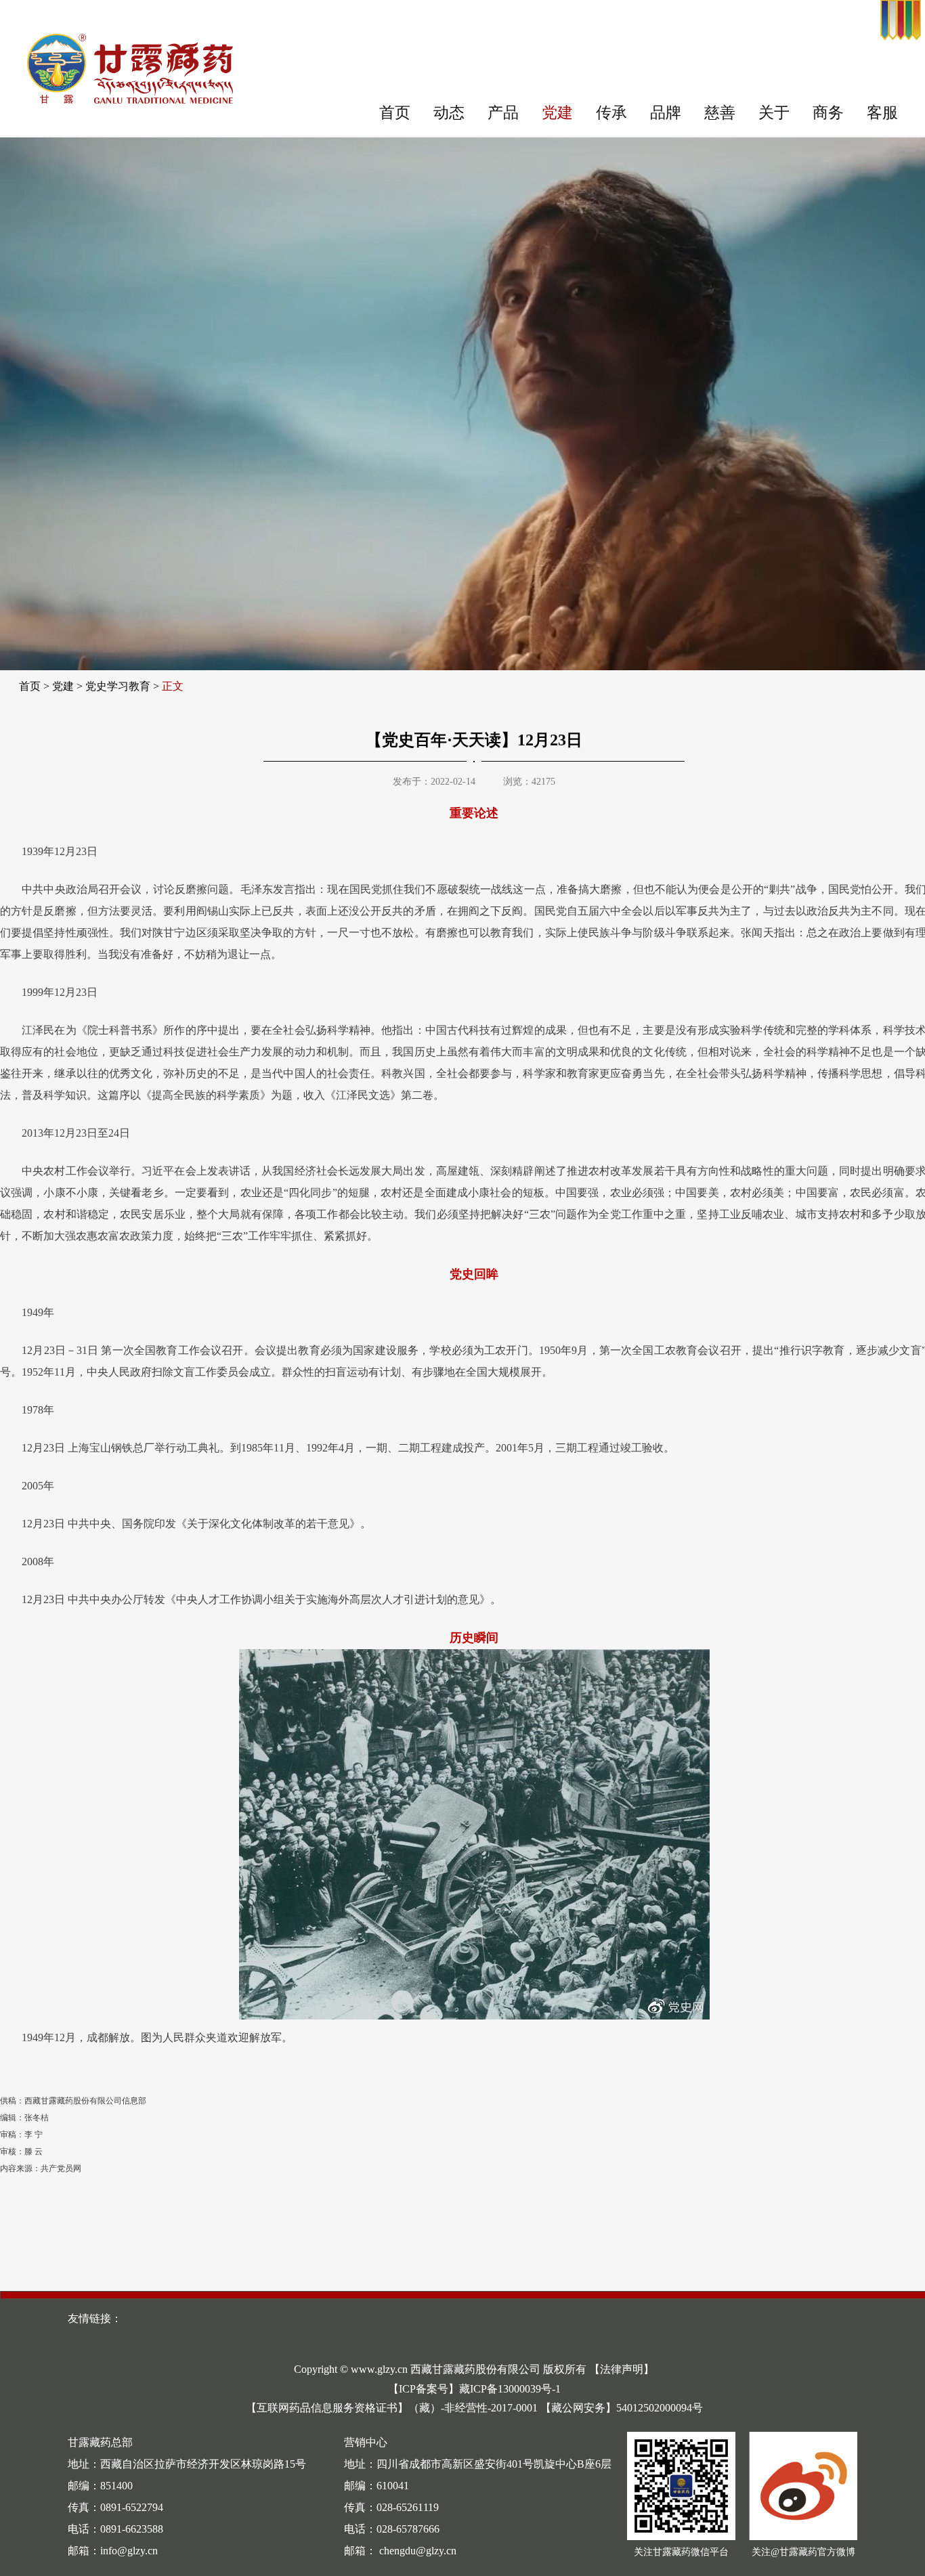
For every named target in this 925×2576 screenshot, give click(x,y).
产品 (503, 113)
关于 (774, 113)
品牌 (666, 113)
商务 (828, 113)
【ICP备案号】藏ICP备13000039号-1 (474, 2389)
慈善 (720, 113)
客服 (882, 113)
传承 (611, 113)
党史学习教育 (118, 686)
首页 (395, 113)
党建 (557, 113)
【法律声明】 (622, 2369)
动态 (449, 113)
